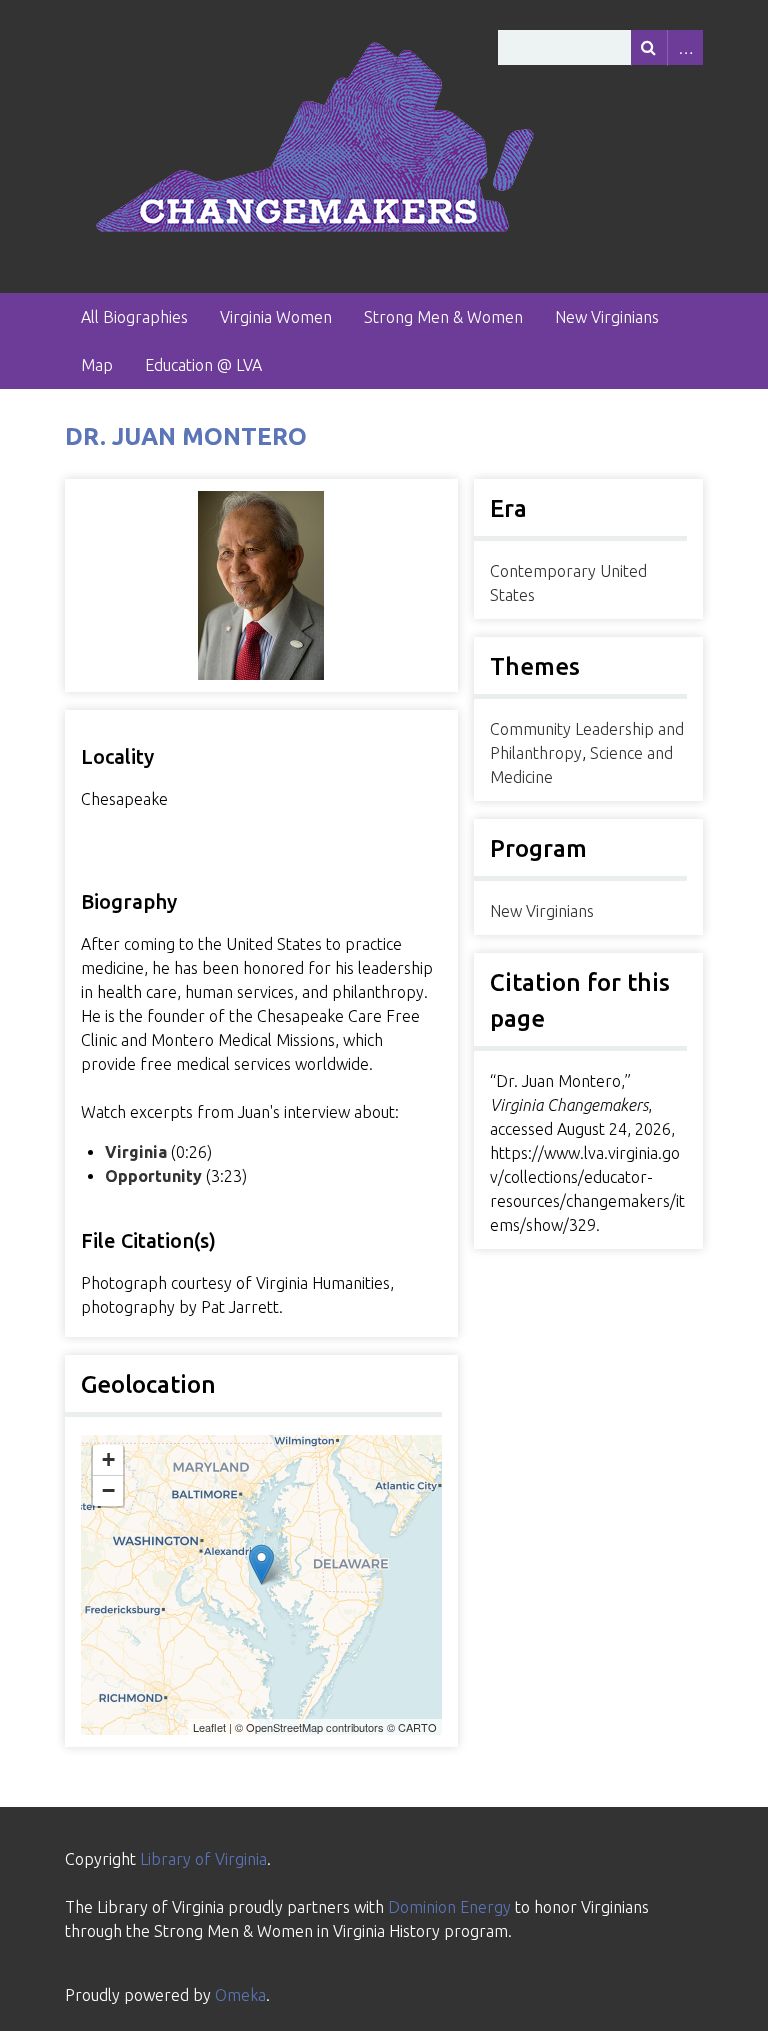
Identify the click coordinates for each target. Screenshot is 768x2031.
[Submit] (649, 47)
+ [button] (108, 1459)
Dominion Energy (449, 1907)
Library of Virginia (203, 1859)
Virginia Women (276, 317)
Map (97, 365)
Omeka (240, 1995)
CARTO (417, 1727)
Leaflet (209, 1727)
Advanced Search (685, 47)
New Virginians (607, 317)
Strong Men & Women (443, 317)
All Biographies (134, 317)
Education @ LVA (203, 365)
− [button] (108, 1490)
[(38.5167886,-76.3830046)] (261, 1564)
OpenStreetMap (284, 1727)
